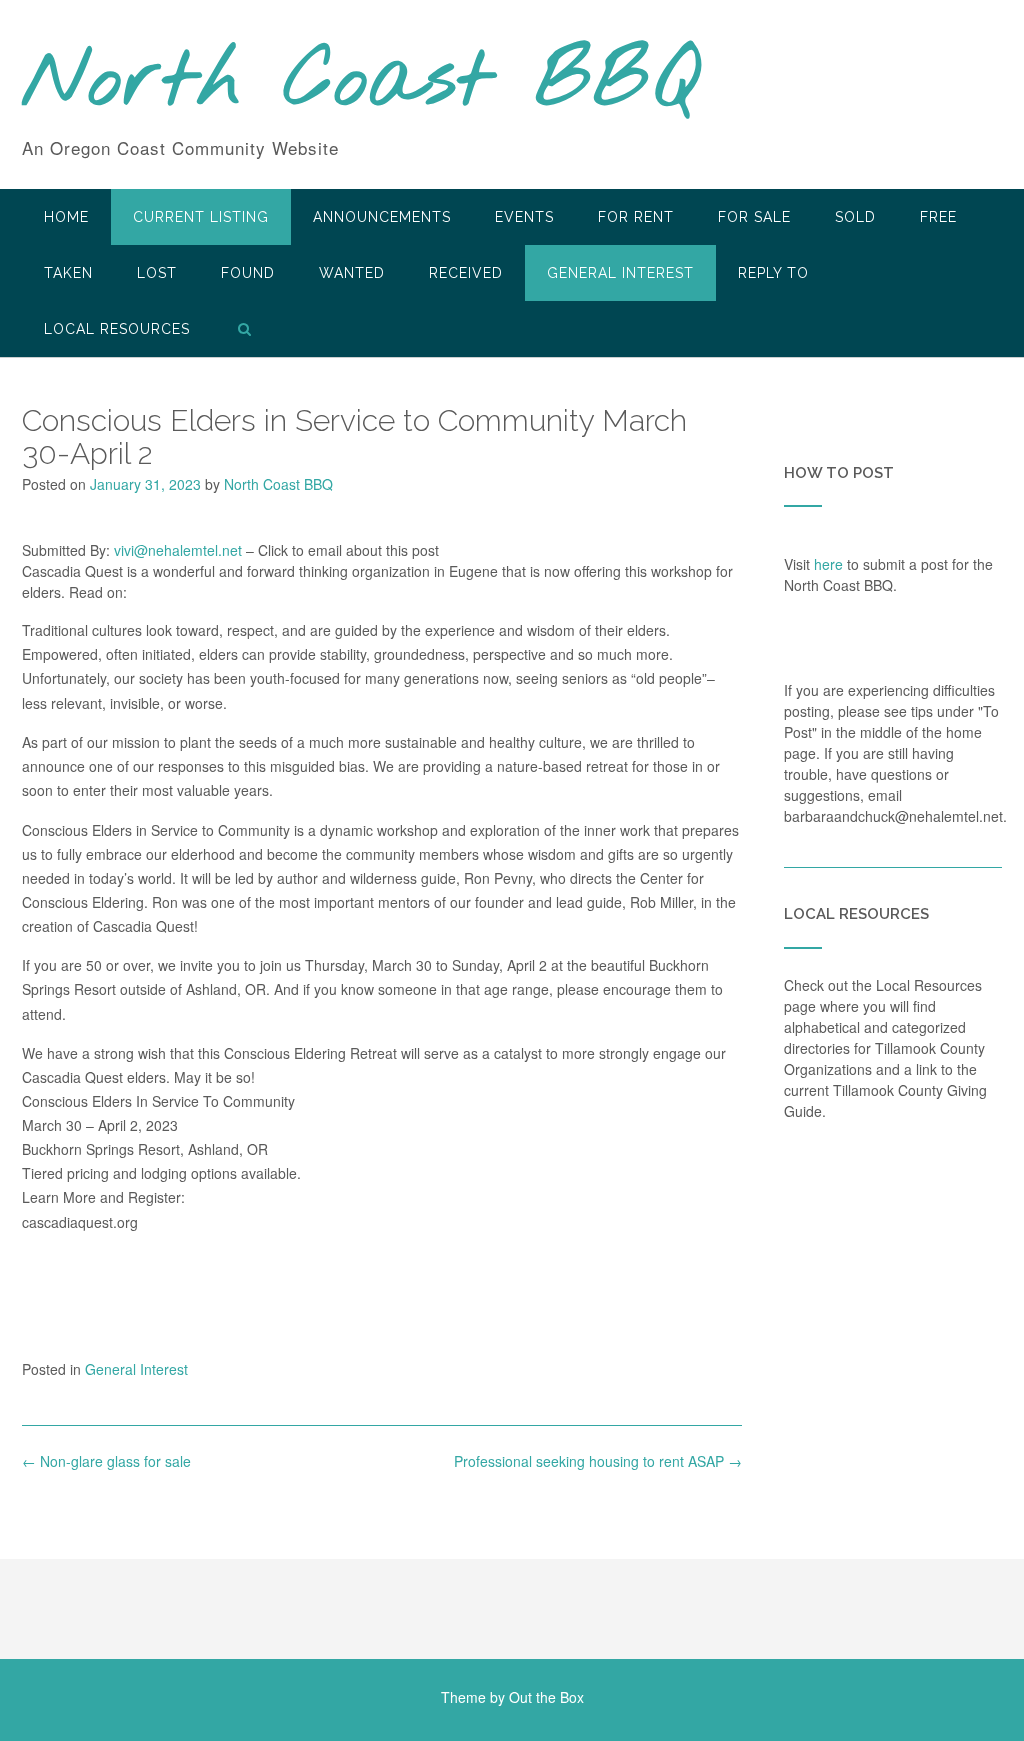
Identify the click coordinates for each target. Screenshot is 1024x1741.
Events (524, 217)
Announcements (382, 217)
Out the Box (546, 1697)
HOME (66, 217)
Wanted (352, 273)
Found (248, 273)
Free (938, 217)
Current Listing (201, 217)
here (828, 564)
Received (466, 273)
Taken (68, 273)
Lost (157, 273)
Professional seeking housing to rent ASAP (598, 1461)
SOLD (855, 217)
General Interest (620, 273)
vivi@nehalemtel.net (178, 550)
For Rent (636, 217)
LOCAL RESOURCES (117, 329)
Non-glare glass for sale (106, 1461)
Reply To (773, 273)
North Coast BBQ (360, 83)
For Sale (754, 217)
